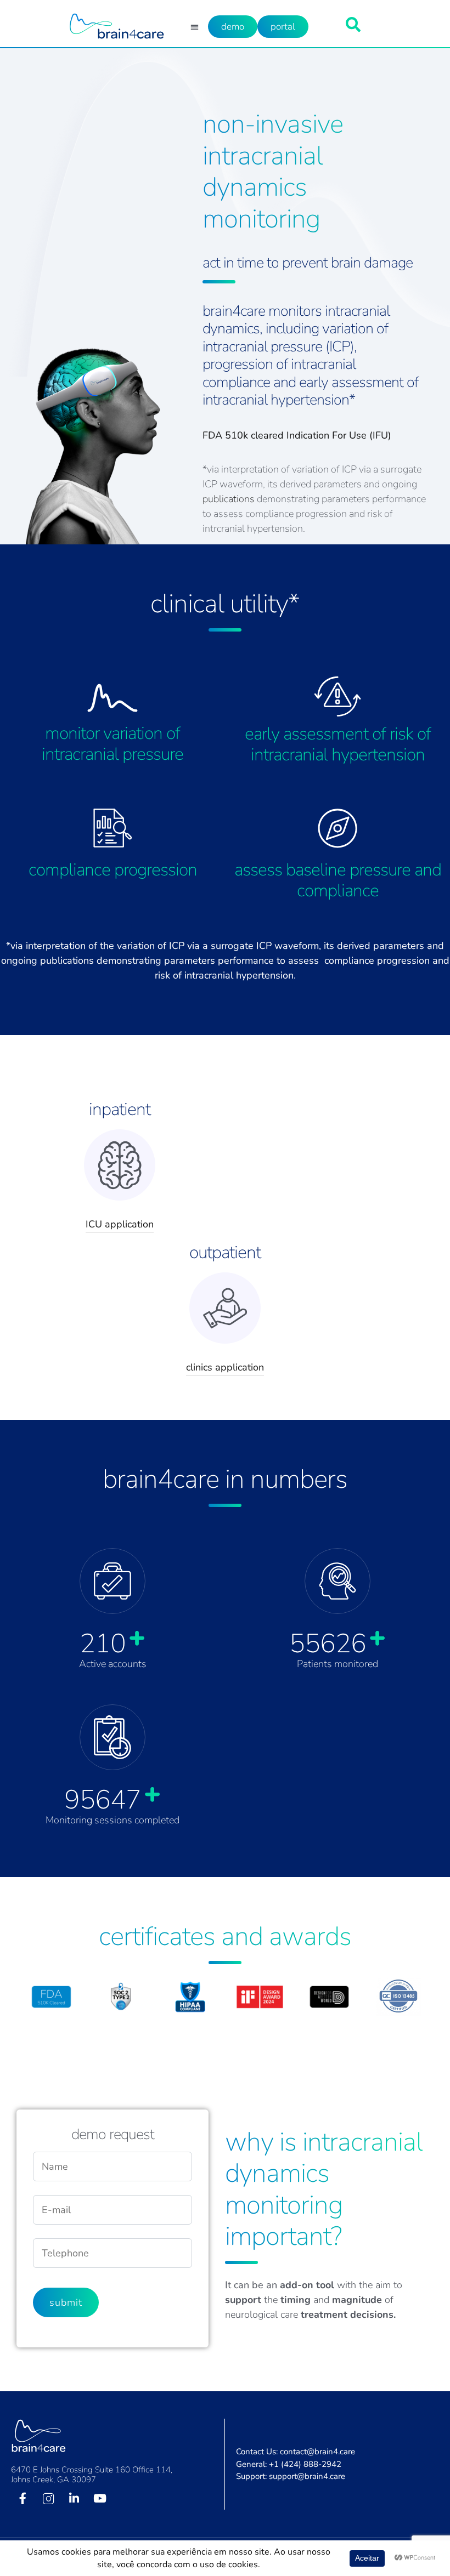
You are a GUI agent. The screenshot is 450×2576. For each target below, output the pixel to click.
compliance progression (113, 870)
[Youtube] (100, 2498)
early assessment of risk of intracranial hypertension (338, 744)
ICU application (120, 1224)
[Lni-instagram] (48, 2498)
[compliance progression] (113, 828)
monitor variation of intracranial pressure (113, 744)
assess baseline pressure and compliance (338, 880)
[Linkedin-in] (74, 2498)
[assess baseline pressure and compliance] (337, 828)
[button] (195, 27)
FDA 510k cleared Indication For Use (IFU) (297, 435)
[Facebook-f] (22, 2498)
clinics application (225, 1367)
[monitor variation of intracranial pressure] (113, 698)
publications (229, 499)
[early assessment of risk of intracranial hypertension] (337, 696)
